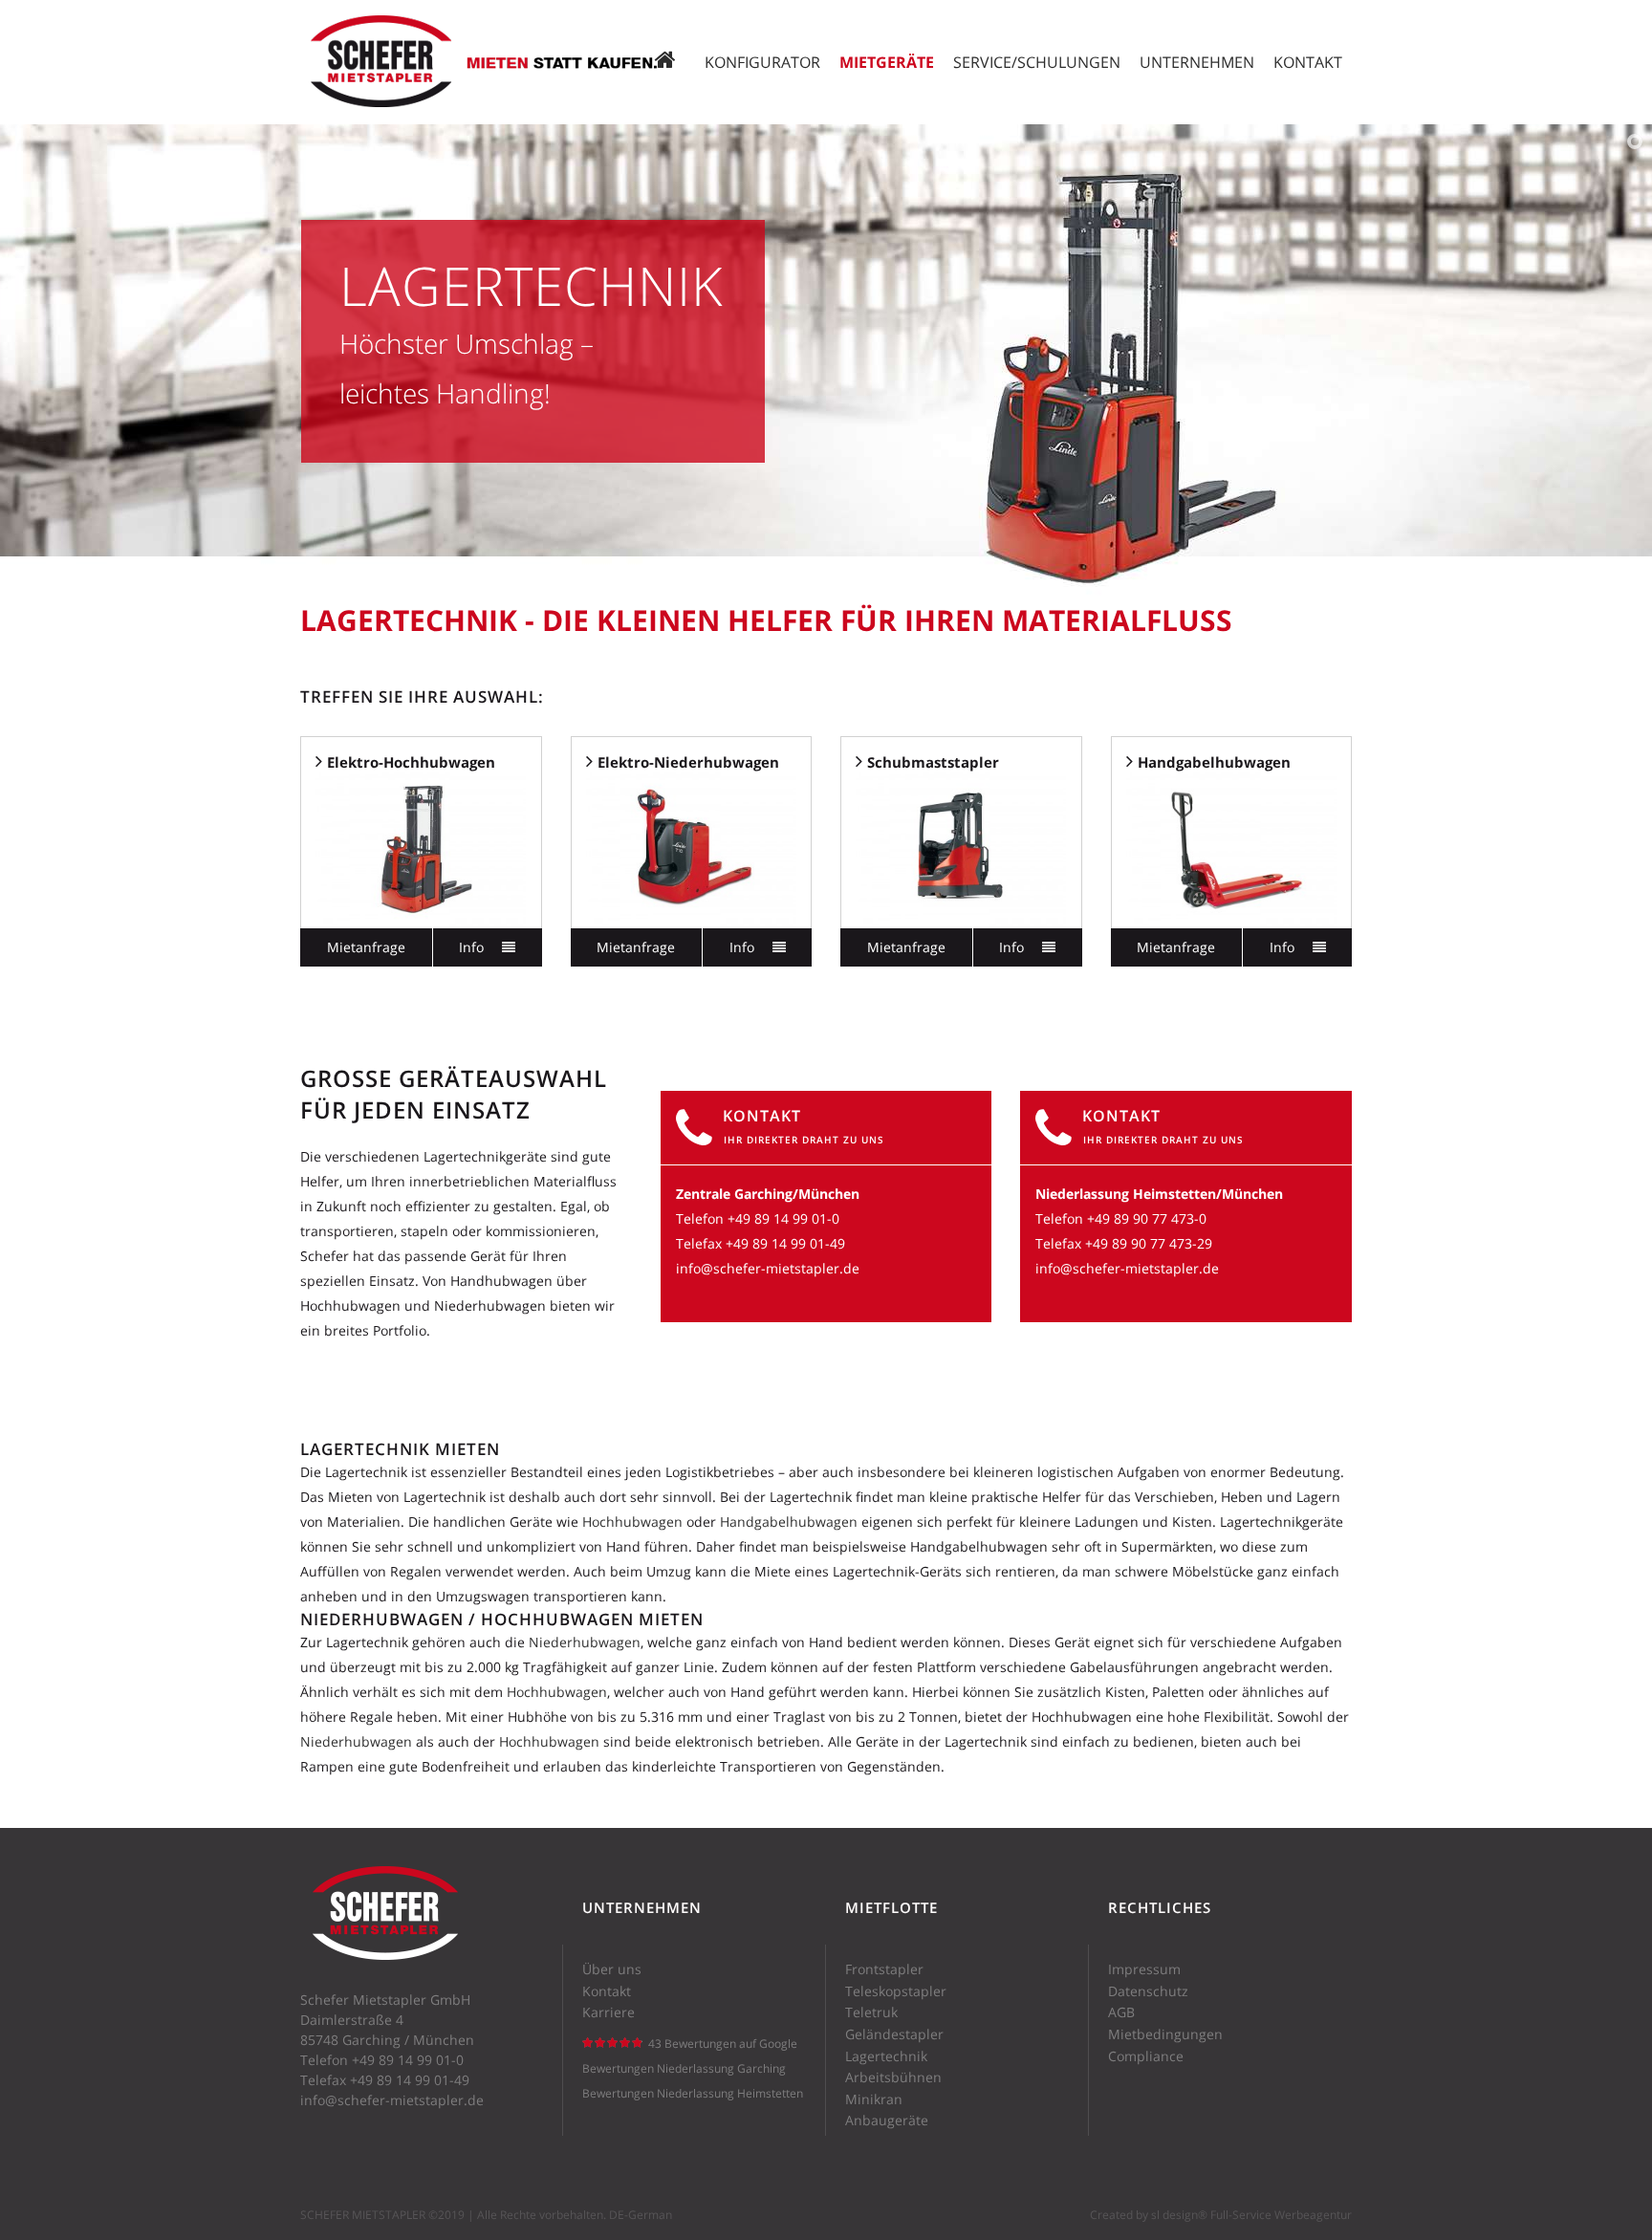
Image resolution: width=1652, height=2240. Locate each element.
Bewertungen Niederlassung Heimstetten (693, 2093)
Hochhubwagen (634, 1522)
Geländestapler (894, 2034)
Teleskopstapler (896, 1991)
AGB (1121, 2012)
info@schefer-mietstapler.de (768, 1268)
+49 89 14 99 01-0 (783, 1218)
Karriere (609, 2012)
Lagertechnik (886, 2056)
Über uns (612, 1969)
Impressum (1144, 1969)
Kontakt (607, 1991)
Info (473, 947)
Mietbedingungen (1165, 2034)
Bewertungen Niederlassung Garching (684, 2068)
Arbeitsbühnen (893, 2077)
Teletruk (871, 2012)
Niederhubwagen (585, 1642)
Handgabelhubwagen (789, 1522)
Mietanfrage (366, 947)
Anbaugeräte (887, 2120)
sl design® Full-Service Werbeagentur (1251, 2215)
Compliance (1146, 2056)
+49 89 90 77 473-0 (1147, 1218)
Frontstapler (884, 1969)
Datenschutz (1148, 1991)
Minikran (874, 2099)
